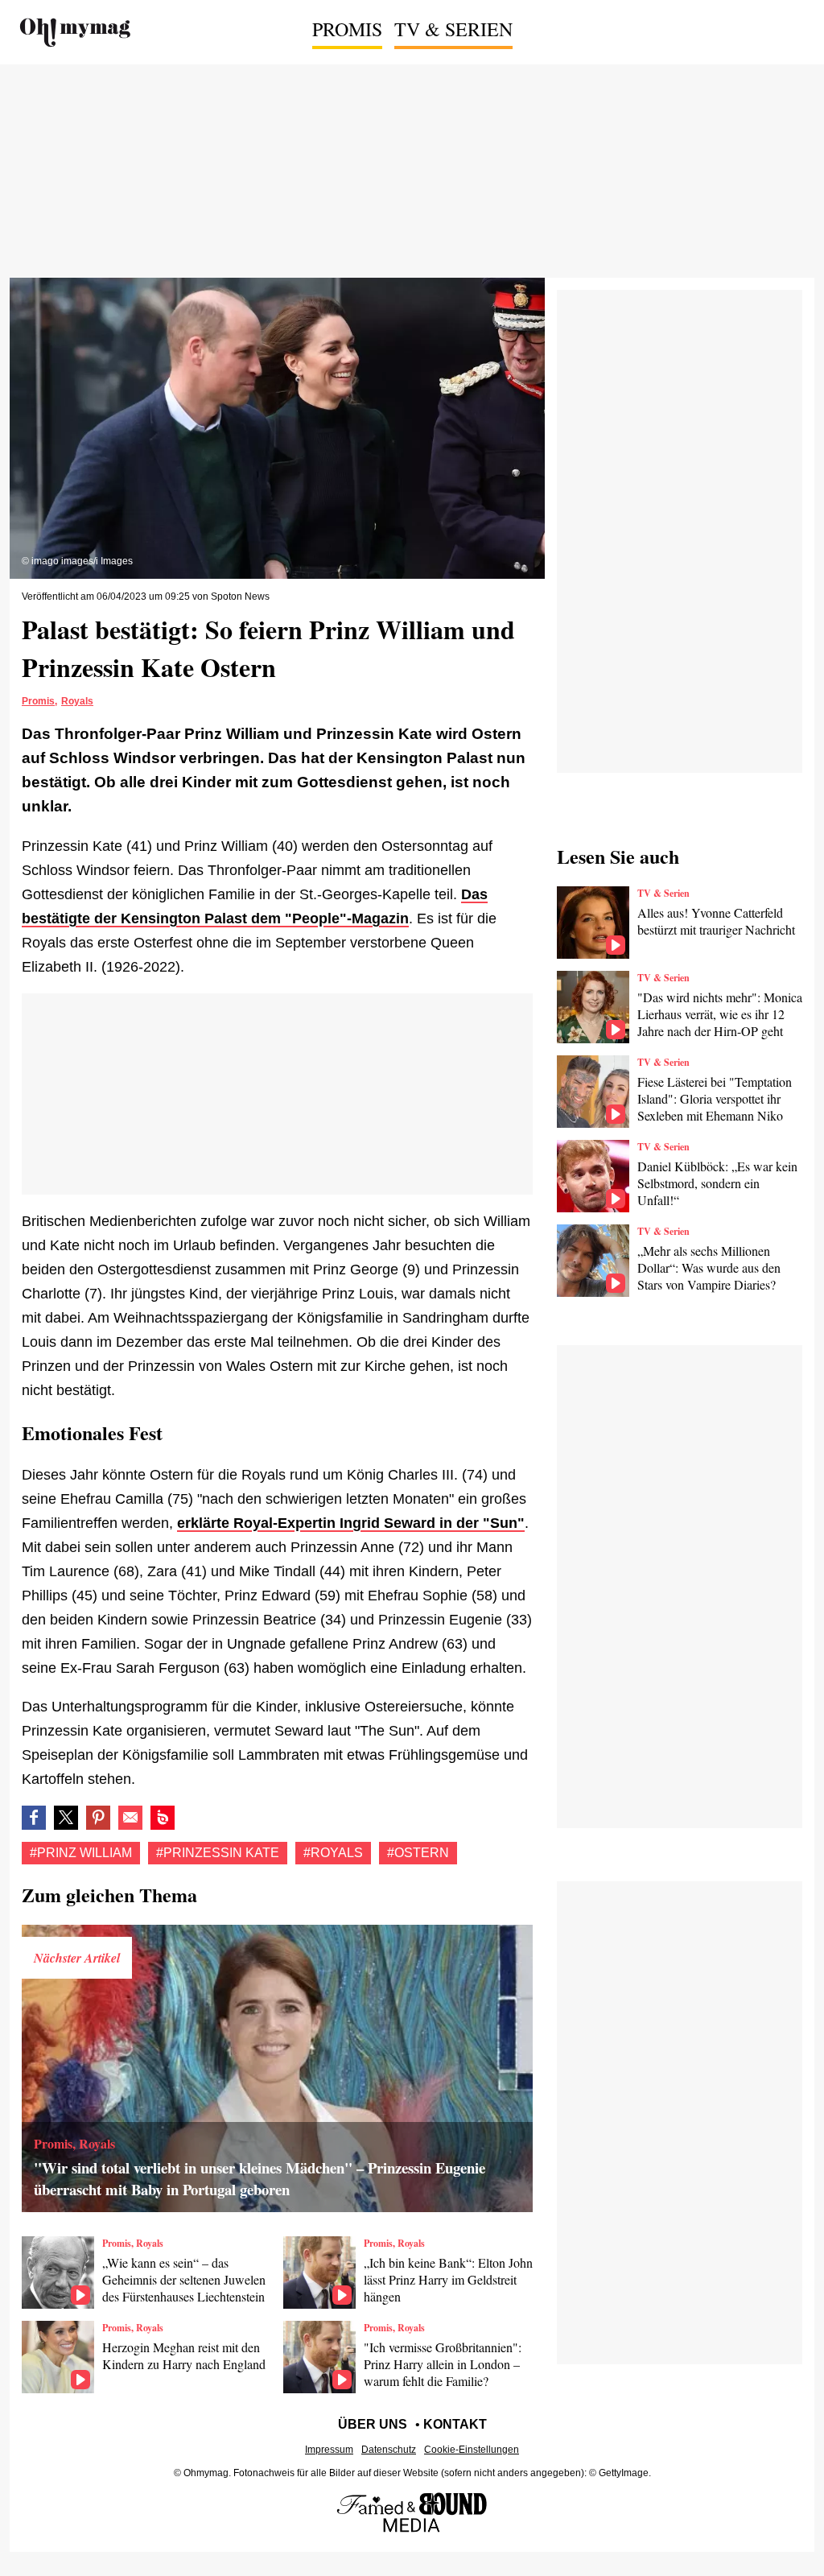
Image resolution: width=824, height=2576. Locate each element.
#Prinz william (81, 1853)
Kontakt (455, 2424)
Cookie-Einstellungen (472, 2450)
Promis (347, 29)
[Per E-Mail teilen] (130, 1818)
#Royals (333, 1853)
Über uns (373, 2424)
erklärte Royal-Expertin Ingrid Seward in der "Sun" (351, 1523)
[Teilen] (98, 1818)
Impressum (329, 2450)
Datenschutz (389, 2450)
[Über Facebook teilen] (34, 1818)
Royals (77, 701)
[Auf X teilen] (66, 1818)
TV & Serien (453, 29)
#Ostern (418, 1853)
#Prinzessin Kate (218, 1853)
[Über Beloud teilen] (163, 1818)
